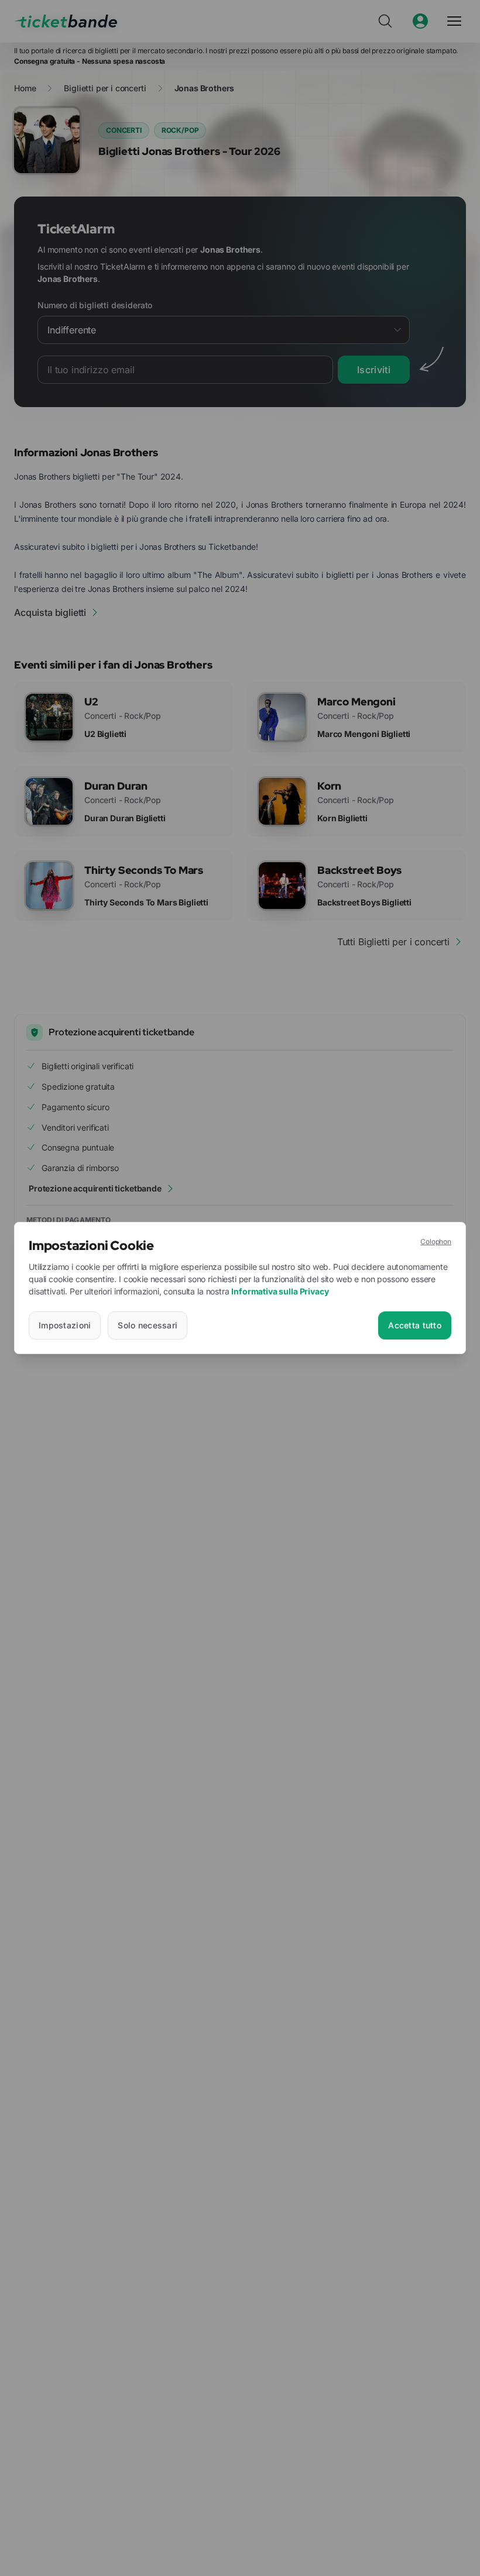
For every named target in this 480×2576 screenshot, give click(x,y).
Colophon (436, 1241)
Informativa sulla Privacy (280, 1291)
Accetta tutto (415, 1325)
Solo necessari (148, 1325)
